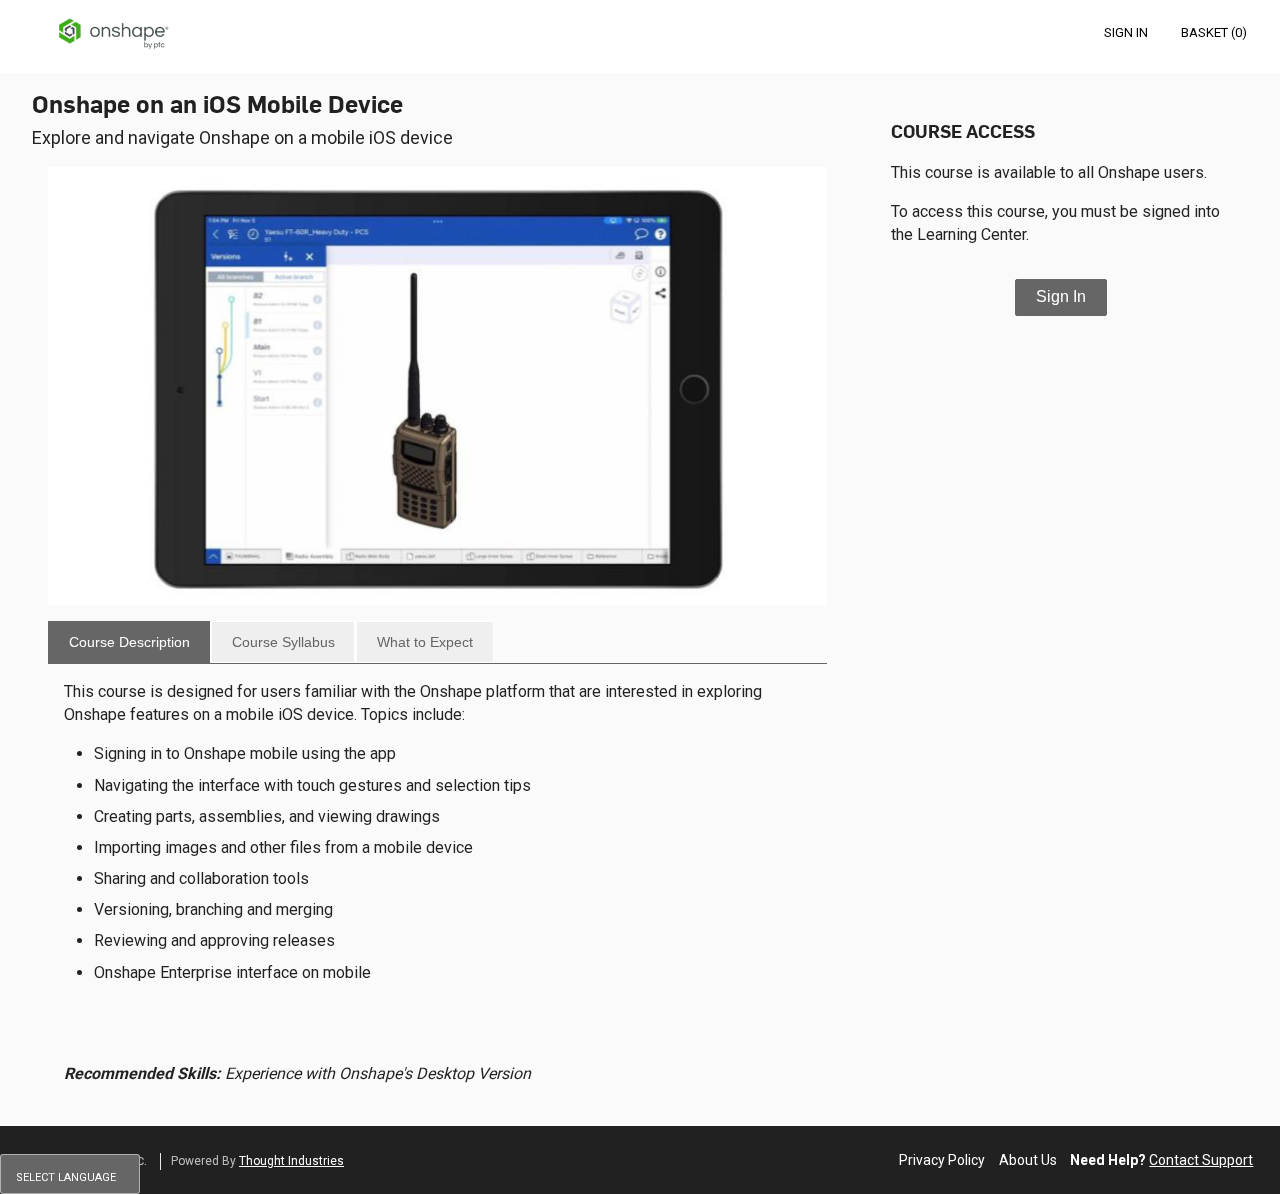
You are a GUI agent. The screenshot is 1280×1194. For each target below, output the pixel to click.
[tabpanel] (437, 890)
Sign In (1061, 296)
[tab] (129, 642)
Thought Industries (291, 1161)
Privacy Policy (942, 1160)
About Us (1028, 1160)
